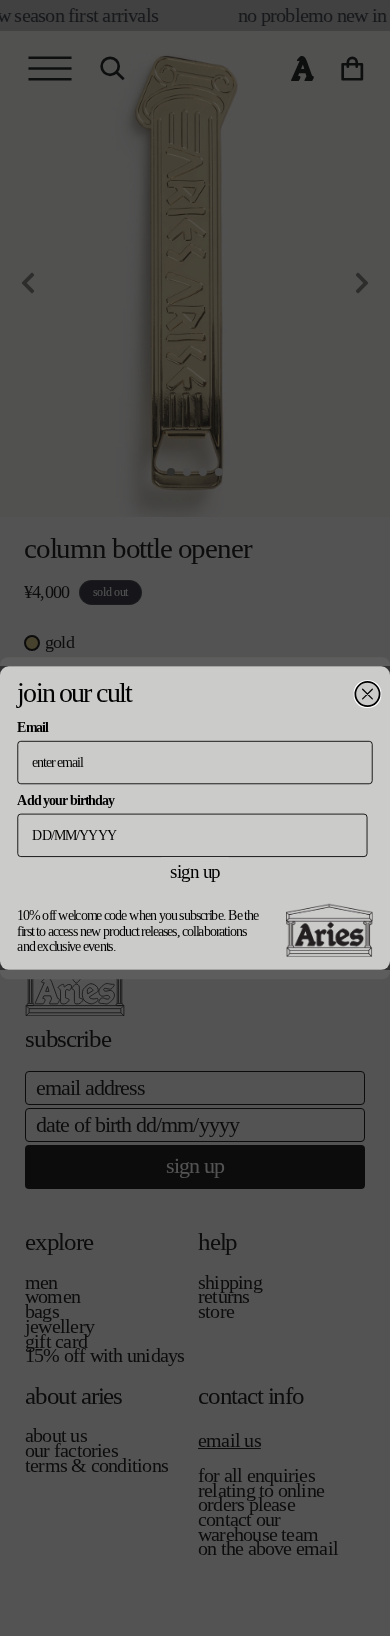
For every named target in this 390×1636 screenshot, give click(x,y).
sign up (195, 871)
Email (32, 727)
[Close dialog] (367, 694)
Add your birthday (65, 799)
